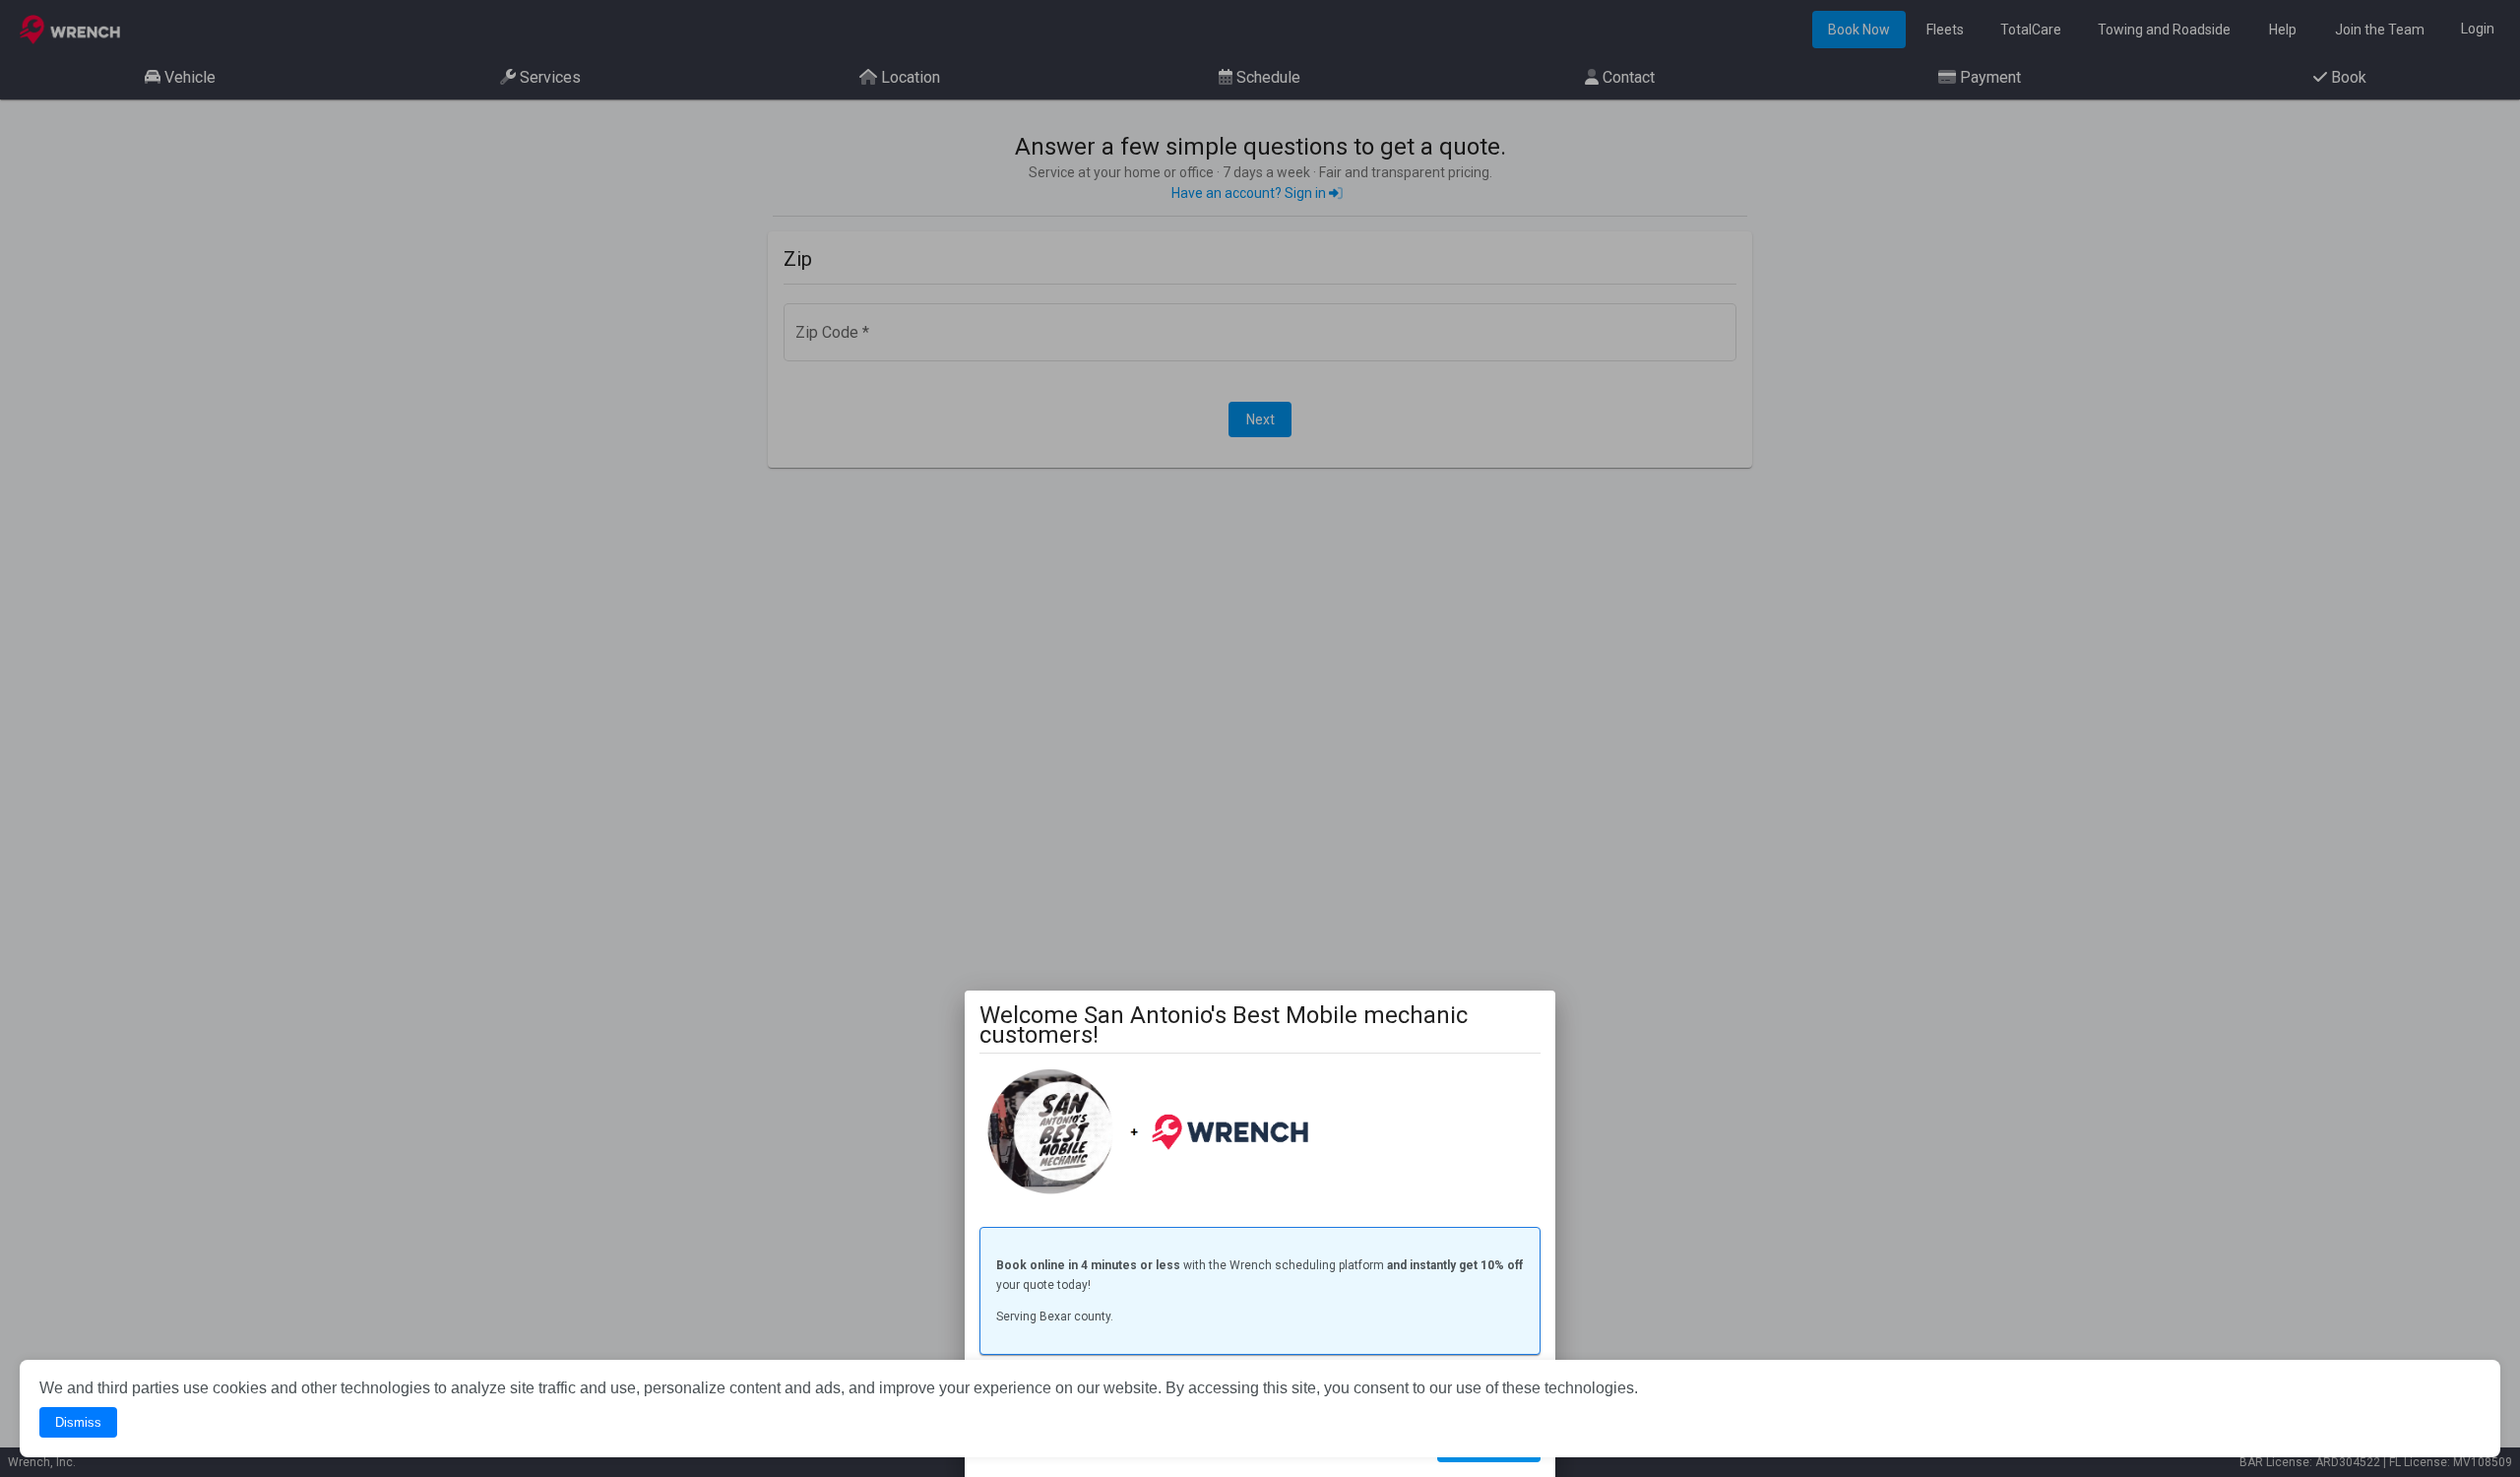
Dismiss (78, 1422)
